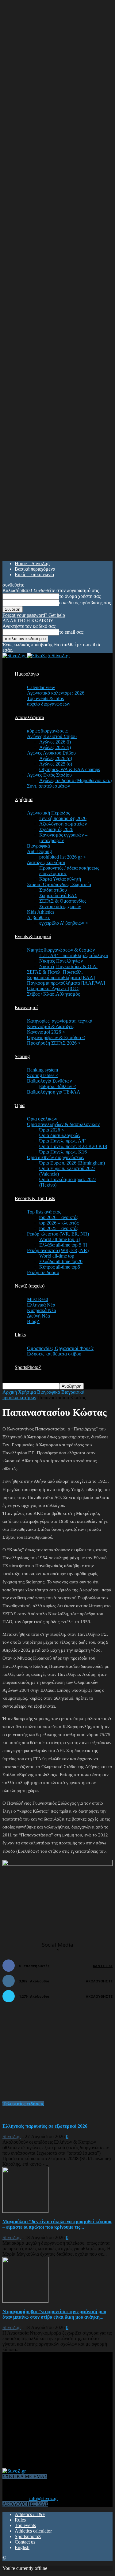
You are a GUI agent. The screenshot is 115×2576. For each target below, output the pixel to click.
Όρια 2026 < (52, 1130)
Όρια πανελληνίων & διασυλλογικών (63, 1124)
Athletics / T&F (30, 2514)
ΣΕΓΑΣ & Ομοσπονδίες (63, 901)
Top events (25, 2525)
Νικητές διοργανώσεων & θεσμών (61, 950)
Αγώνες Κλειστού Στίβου (52, 736)
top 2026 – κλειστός (59, 1223)
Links (20, 1335)
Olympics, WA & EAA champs (70, 769)
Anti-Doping (39, 851)
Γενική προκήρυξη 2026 (63, 818)
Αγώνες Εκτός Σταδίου (49, 775)
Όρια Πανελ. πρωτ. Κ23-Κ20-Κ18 (73, 1146)
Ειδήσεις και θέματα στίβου (54, 1354)
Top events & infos (45, 698)
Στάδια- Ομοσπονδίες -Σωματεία (59, 884)
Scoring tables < (43, 1075)
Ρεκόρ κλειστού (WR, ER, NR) (58, 1234)
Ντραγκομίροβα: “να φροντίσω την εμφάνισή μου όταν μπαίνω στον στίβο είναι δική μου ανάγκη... (54, 2314)
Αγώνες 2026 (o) (56, 758)
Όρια (20, 1105)
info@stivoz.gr (44, 2498)
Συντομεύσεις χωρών (60, 906)
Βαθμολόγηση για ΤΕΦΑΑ (54, 1092)
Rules (20, 2520)
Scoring (22, 1056)
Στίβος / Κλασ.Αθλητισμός (53, 994)
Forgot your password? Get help (34, 615)
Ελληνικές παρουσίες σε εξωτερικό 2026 (45, 2126)
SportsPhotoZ (28, 1367)
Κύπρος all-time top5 (60, 1267)
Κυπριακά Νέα (42, 1310)
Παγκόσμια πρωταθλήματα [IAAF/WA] (66, 983)
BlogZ (33, 1321)
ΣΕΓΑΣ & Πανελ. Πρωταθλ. (55, 972)
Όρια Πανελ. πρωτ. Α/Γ (62, 1141)
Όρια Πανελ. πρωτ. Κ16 (63, 1152)
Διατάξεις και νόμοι (46, 862)
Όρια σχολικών (42, 1119)
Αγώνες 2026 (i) (55, 742)
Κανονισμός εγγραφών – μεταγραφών (63, 838)
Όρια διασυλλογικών (60, 1135)
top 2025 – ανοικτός (59, 1228)
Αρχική (10, 1392)
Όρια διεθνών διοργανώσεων (56, 1157)
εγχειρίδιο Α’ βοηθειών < (64, 923)
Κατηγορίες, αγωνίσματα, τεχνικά (60, 1021)
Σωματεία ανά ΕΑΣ (58, 895)
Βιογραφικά (38, 846)
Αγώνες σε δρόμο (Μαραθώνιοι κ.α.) (75, 780)
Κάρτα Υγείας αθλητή (60, 879)
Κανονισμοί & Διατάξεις (51, 1026)
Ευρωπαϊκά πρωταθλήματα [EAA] (61, 977)
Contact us (25, 2542)
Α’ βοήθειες (38, 917)
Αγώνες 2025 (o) (56, 764)
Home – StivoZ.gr (32, 563)
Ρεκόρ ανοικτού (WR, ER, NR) (58, 1250)
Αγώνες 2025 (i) (55, 747)
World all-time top (57, 1256)
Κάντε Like (103, 1966)
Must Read (38, 1299)
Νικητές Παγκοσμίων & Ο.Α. (68, 966)
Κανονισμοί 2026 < (46, 1032)
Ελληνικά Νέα (41, 1305)
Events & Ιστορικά (33, 936)
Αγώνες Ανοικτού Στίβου (51, 753)
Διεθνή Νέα (38, 1316)
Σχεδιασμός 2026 (56, 829)
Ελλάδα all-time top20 (61, 1261)
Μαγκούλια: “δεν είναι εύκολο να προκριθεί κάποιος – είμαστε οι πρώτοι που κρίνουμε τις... (57, 2224)
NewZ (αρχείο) (30, 1286)
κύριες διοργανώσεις (47, 731)
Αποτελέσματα (29, 717)
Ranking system (42, 1070)
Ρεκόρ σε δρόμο (43, 1272)
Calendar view (41, 687)
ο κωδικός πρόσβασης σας (85, 603)
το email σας (71, 632)
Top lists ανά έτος (44, 1212)
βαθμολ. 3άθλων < (58, 1086)
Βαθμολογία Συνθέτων (49, 1081)
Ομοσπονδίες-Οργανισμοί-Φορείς (60, 1348)
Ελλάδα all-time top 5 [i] (63, 1245)
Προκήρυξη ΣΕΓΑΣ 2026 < (54, 1043)
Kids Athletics (41, 912)
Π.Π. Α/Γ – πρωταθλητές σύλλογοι (74, 955)
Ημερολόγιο (27, 674)
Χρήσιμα (24, 799)
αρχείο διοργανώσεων (49, 704)
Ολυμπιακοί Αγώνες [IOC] (53, 988)
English (22, 2547)
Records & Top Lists (35, 1198)
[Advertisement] (48, 2055)
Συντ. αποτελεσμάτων (48, 786)
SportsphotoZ (28, 2536)
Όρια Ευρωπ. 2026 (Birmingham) (72, 1163)
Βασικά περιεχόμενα (35, 569)
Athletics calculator (33, 2531)
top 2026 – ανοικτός (59, 1217)
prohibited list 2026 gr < (63, 857)
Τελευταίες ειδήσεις (23, 2104)
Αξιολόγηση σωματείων (63, 824)
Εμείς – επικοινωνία (34, 574)
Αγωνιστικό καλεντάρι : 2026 (56, 693)
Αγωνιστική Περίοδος (48, 813)
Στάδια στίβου (53, 890)
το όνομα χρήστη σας (80, 596)
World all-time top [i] (59, 1239)
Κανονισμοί (26, 1007)
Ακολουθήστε (99, 1981)
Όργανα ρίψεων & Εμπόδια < (56, 1037)
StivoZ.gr (12, 2136)
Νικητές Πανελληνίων (61, 961)
